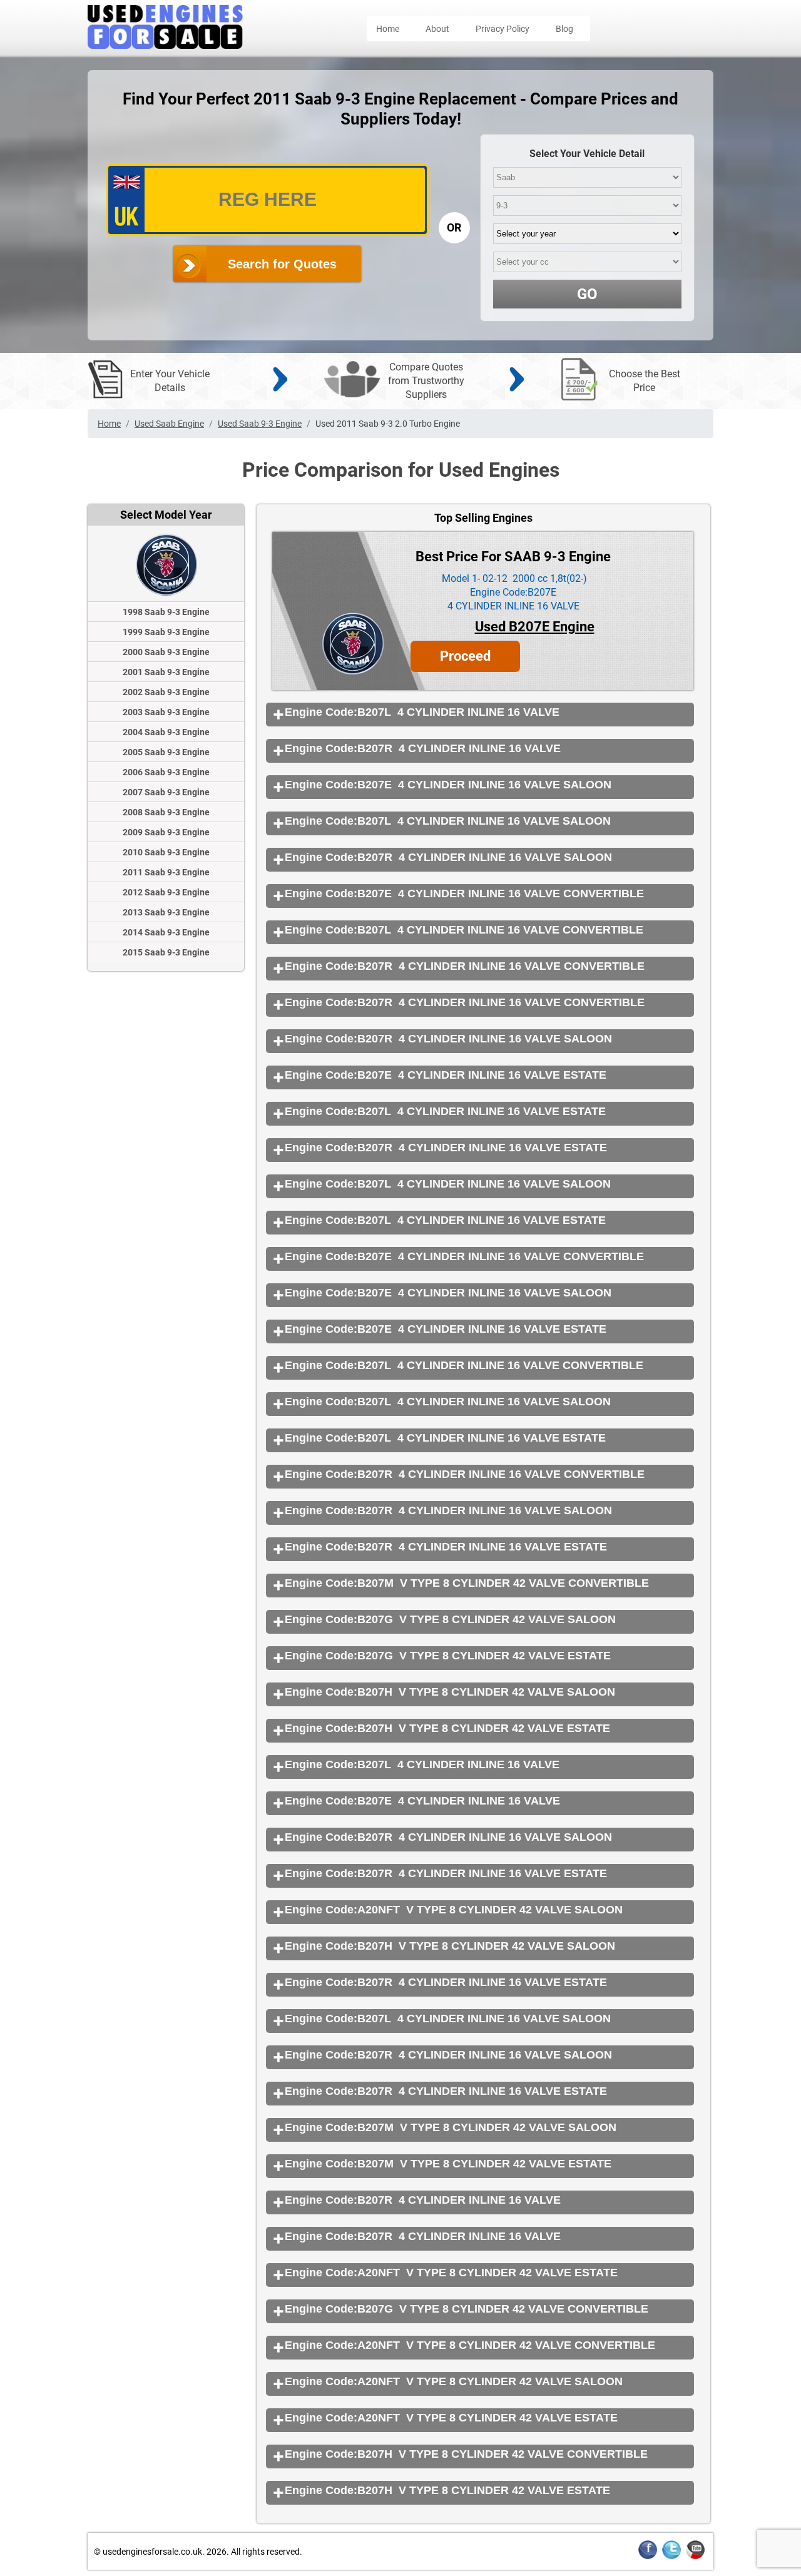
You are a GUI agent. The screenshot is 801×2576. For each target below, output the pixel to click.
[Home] (165, 45)
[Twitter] (671, 2557)
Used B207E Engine (535, 627)
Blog (564, 29)
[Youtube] (695, 2557)
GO (587, 294)
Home (388, 29)
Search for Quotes (282, 264)
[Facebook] (648, 2557)
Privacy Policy (503, 29)
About (437, 29)
